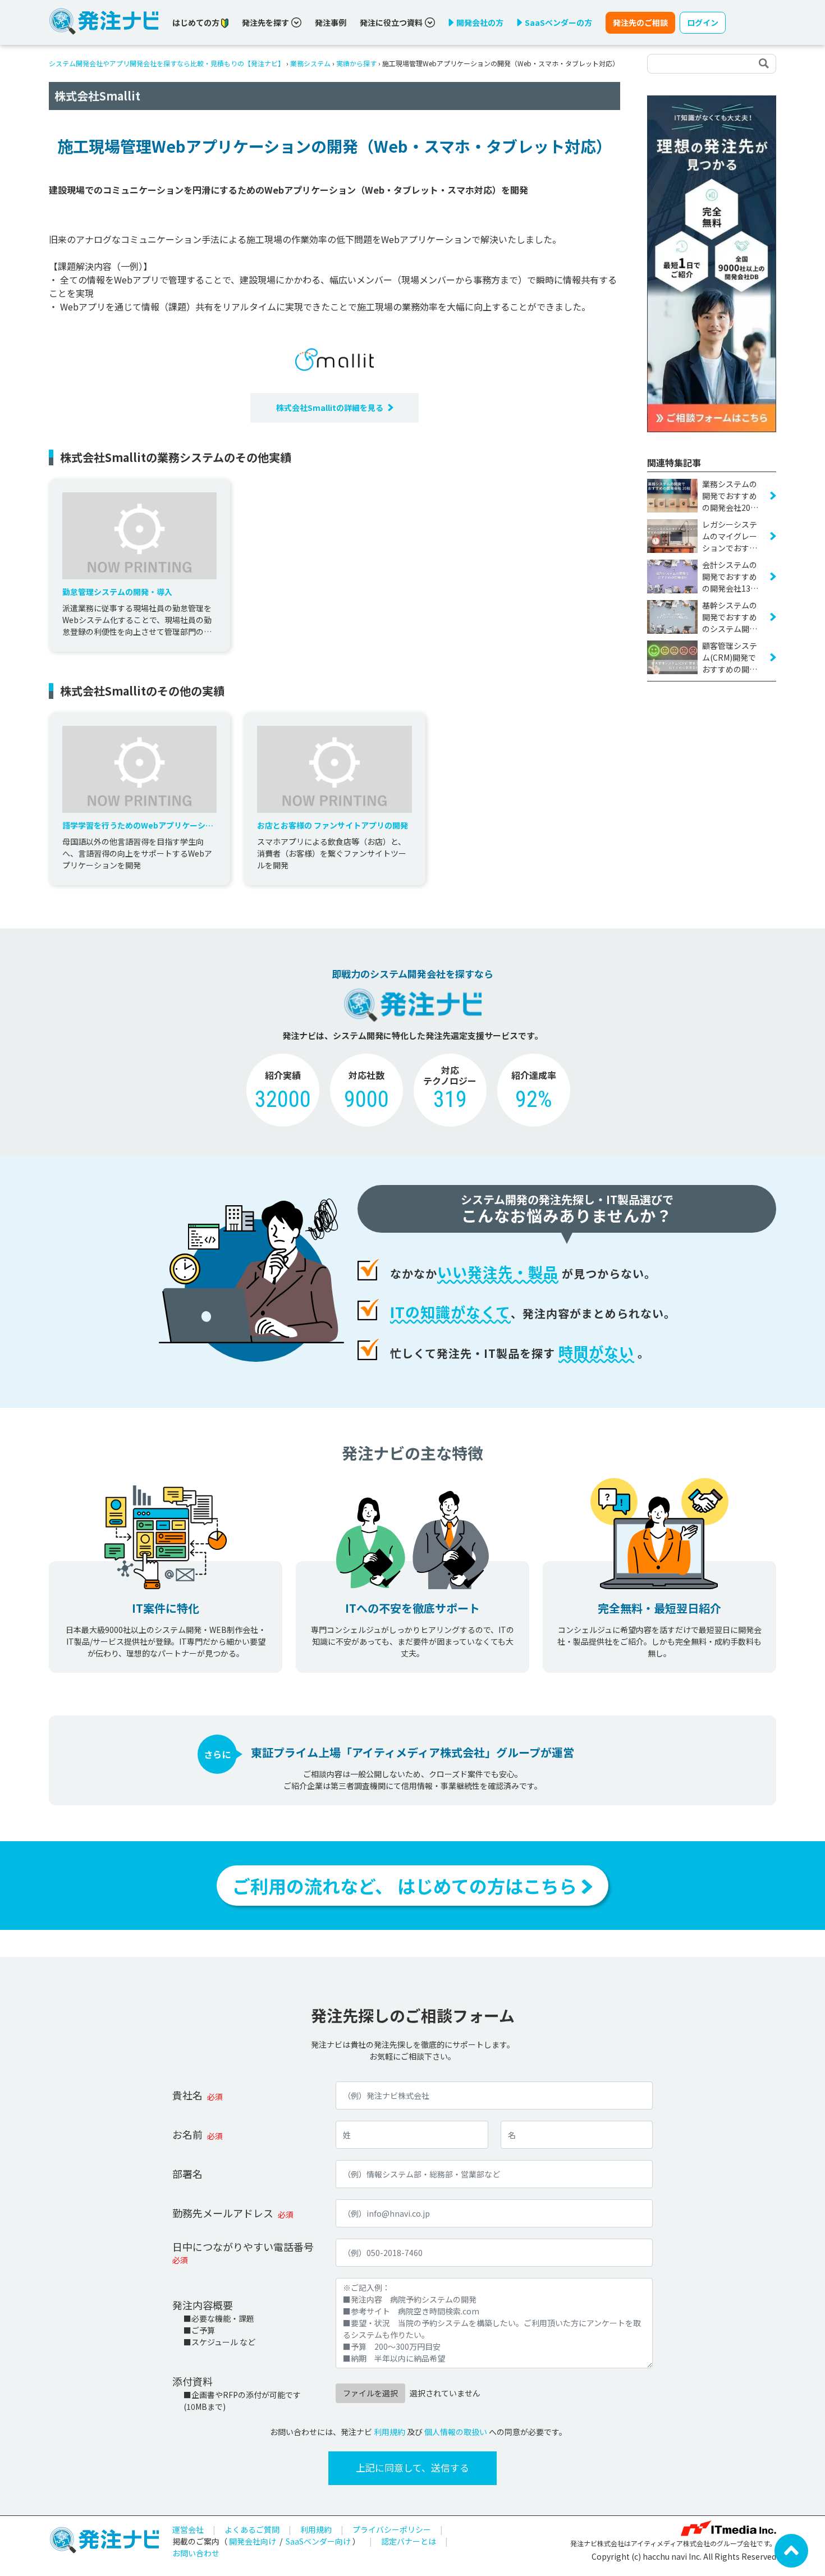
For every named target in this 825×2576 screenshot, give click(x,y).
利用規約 (389, 2432)
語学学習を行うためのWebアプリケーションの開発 (138, 825)
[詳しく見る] (712, 263)
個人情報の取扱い (456, 2432)
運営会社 (188, 2529)
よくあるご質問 (252, 2529)
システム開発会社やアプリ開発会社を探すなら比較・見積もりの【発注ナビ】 (167, 63)
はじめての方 (197, 22)
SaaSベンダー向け (318, 2541)
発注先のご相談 (640, 22)
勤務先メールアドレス (223, 2213)
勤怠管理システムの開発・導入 (117, 592)
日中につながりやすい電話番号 (243, 2246)
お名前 (187, 2134)
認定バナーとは (409, 2541)
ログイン (703, 22)
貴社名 (187, 2095)
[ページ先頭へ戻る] (791, 2550)
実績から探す (356, 63)
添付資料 (192, 2381)
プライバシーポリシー (392, 2529)
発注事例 (331, 22)
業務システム (310, 63)
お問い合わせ (196, 2553)
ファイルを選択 (370, 2393)
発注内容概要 (203, 2305)
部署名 (187, 2174)
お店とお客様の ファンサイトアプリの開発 (333, 825)
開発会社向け (253, 2541)
